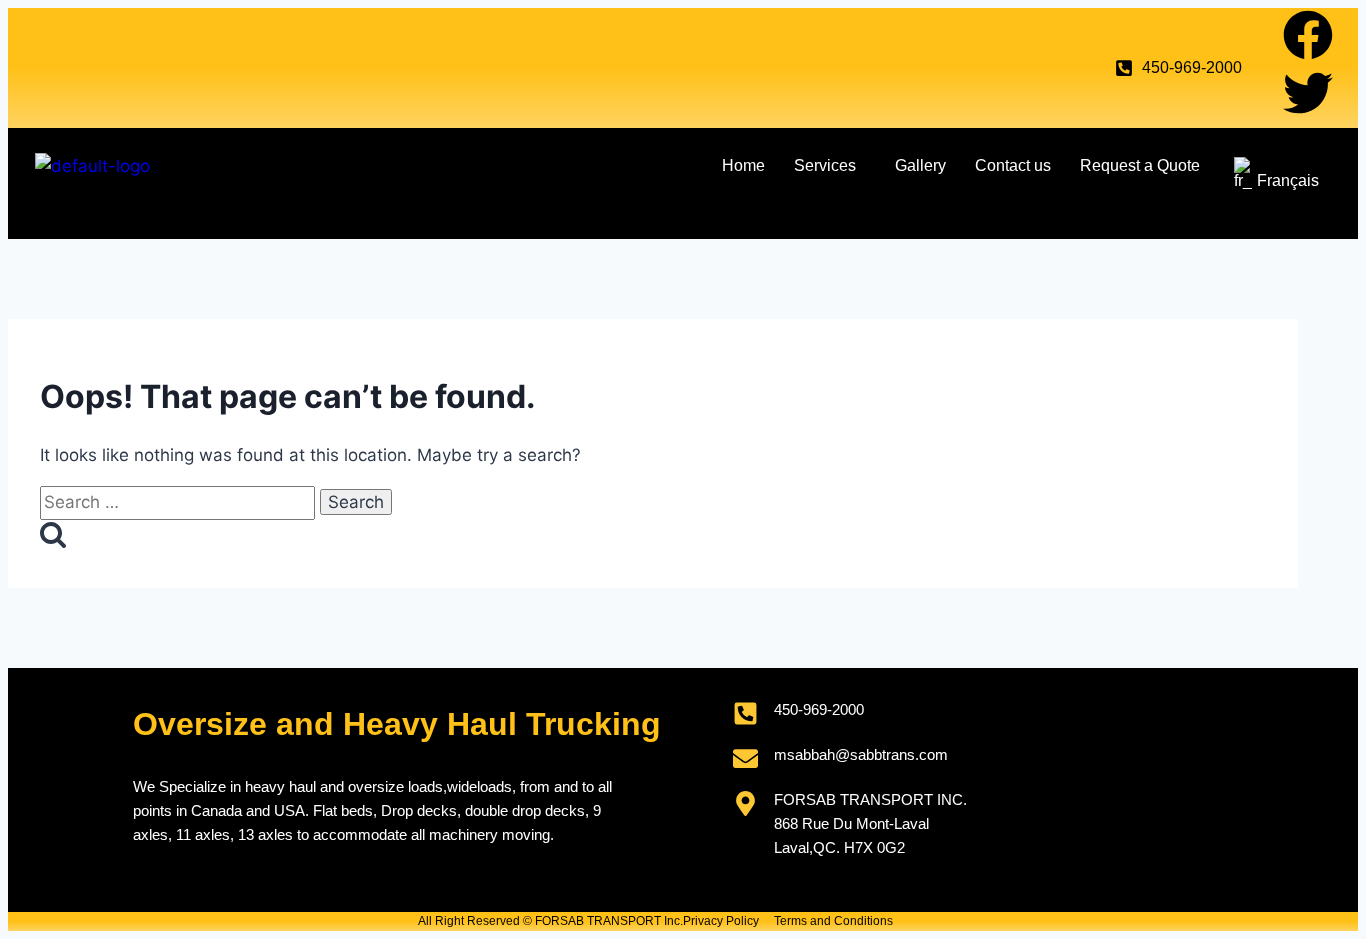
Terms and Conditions (833, 921)
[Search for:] (180, 502)
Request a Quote (1140, 165)
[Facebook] (1308, 35)
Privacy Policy (721, 921)
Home (743, 165)
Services (825, 165)
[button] (830, 166)
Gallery (920, 165)
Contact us (1013, 165)
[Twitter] (1308, 93)
